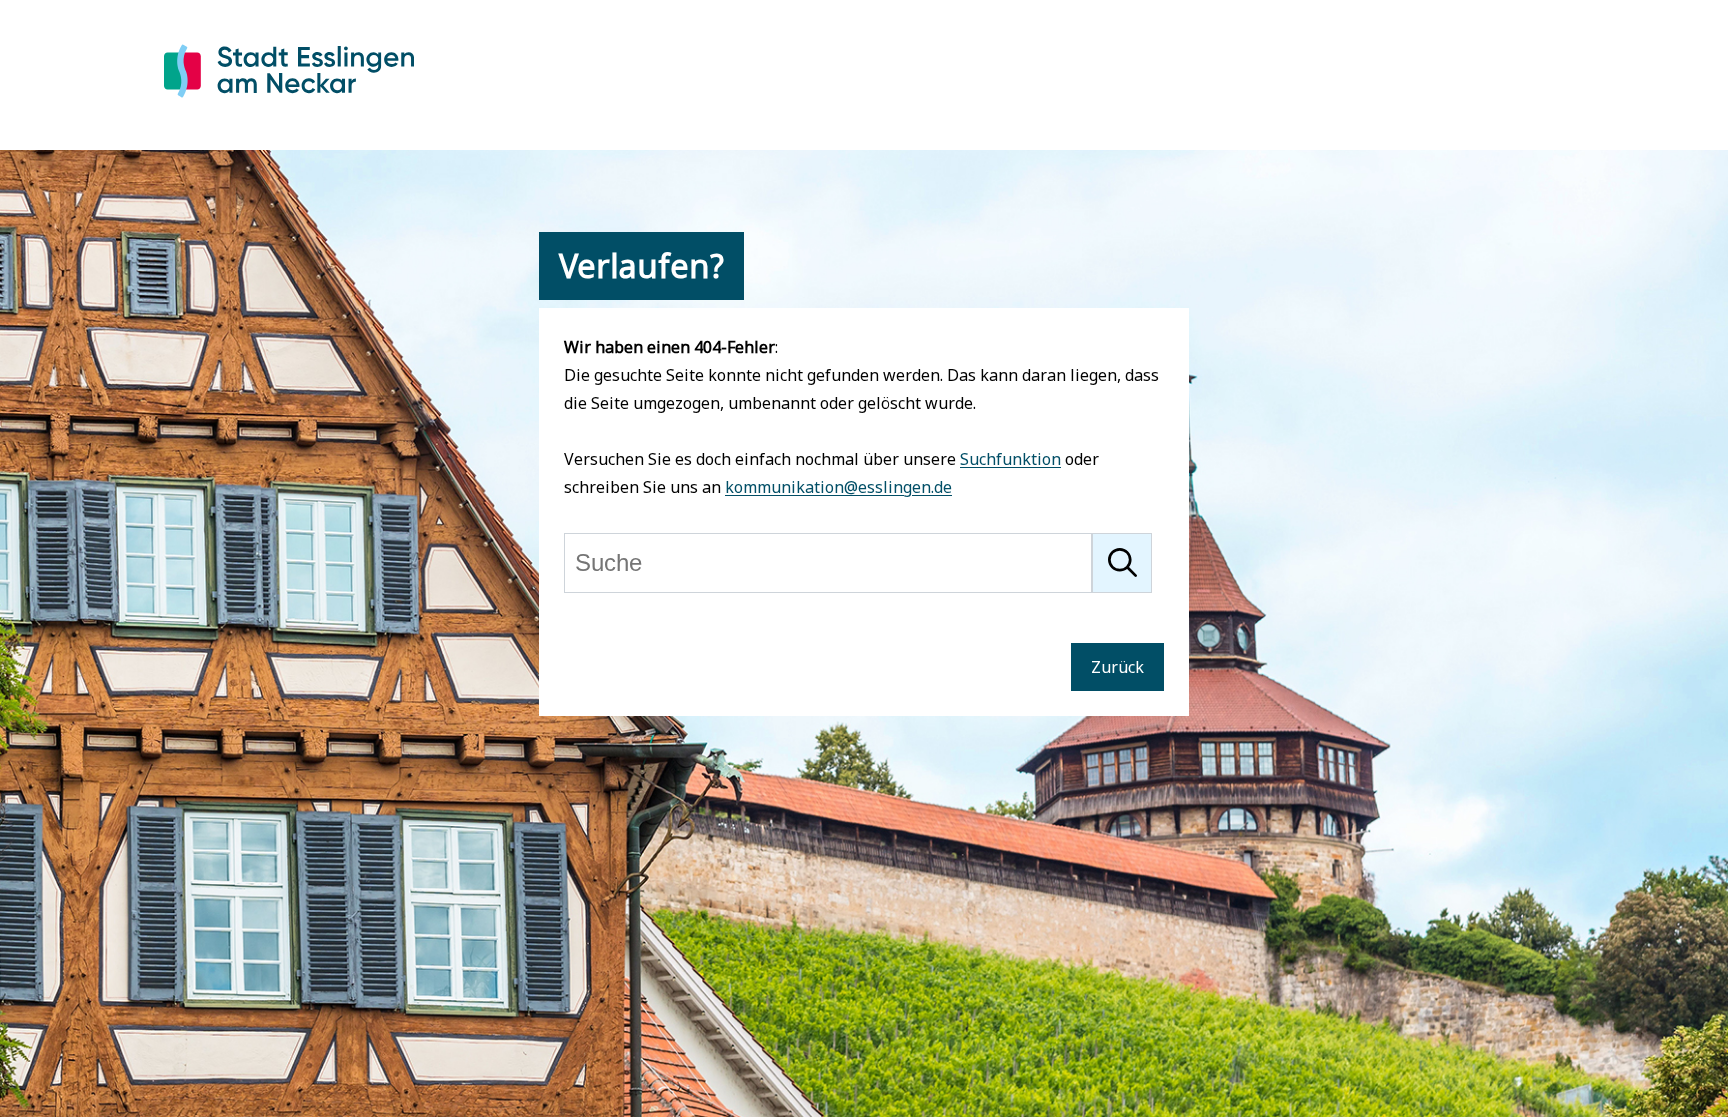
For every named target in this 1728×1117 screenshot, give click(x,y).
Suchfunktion (1010, 459)
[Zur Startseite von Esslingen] (289, 101)
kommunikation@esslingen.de (838, 487)
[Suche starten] (1122, 563)
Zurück (1117, 667)
